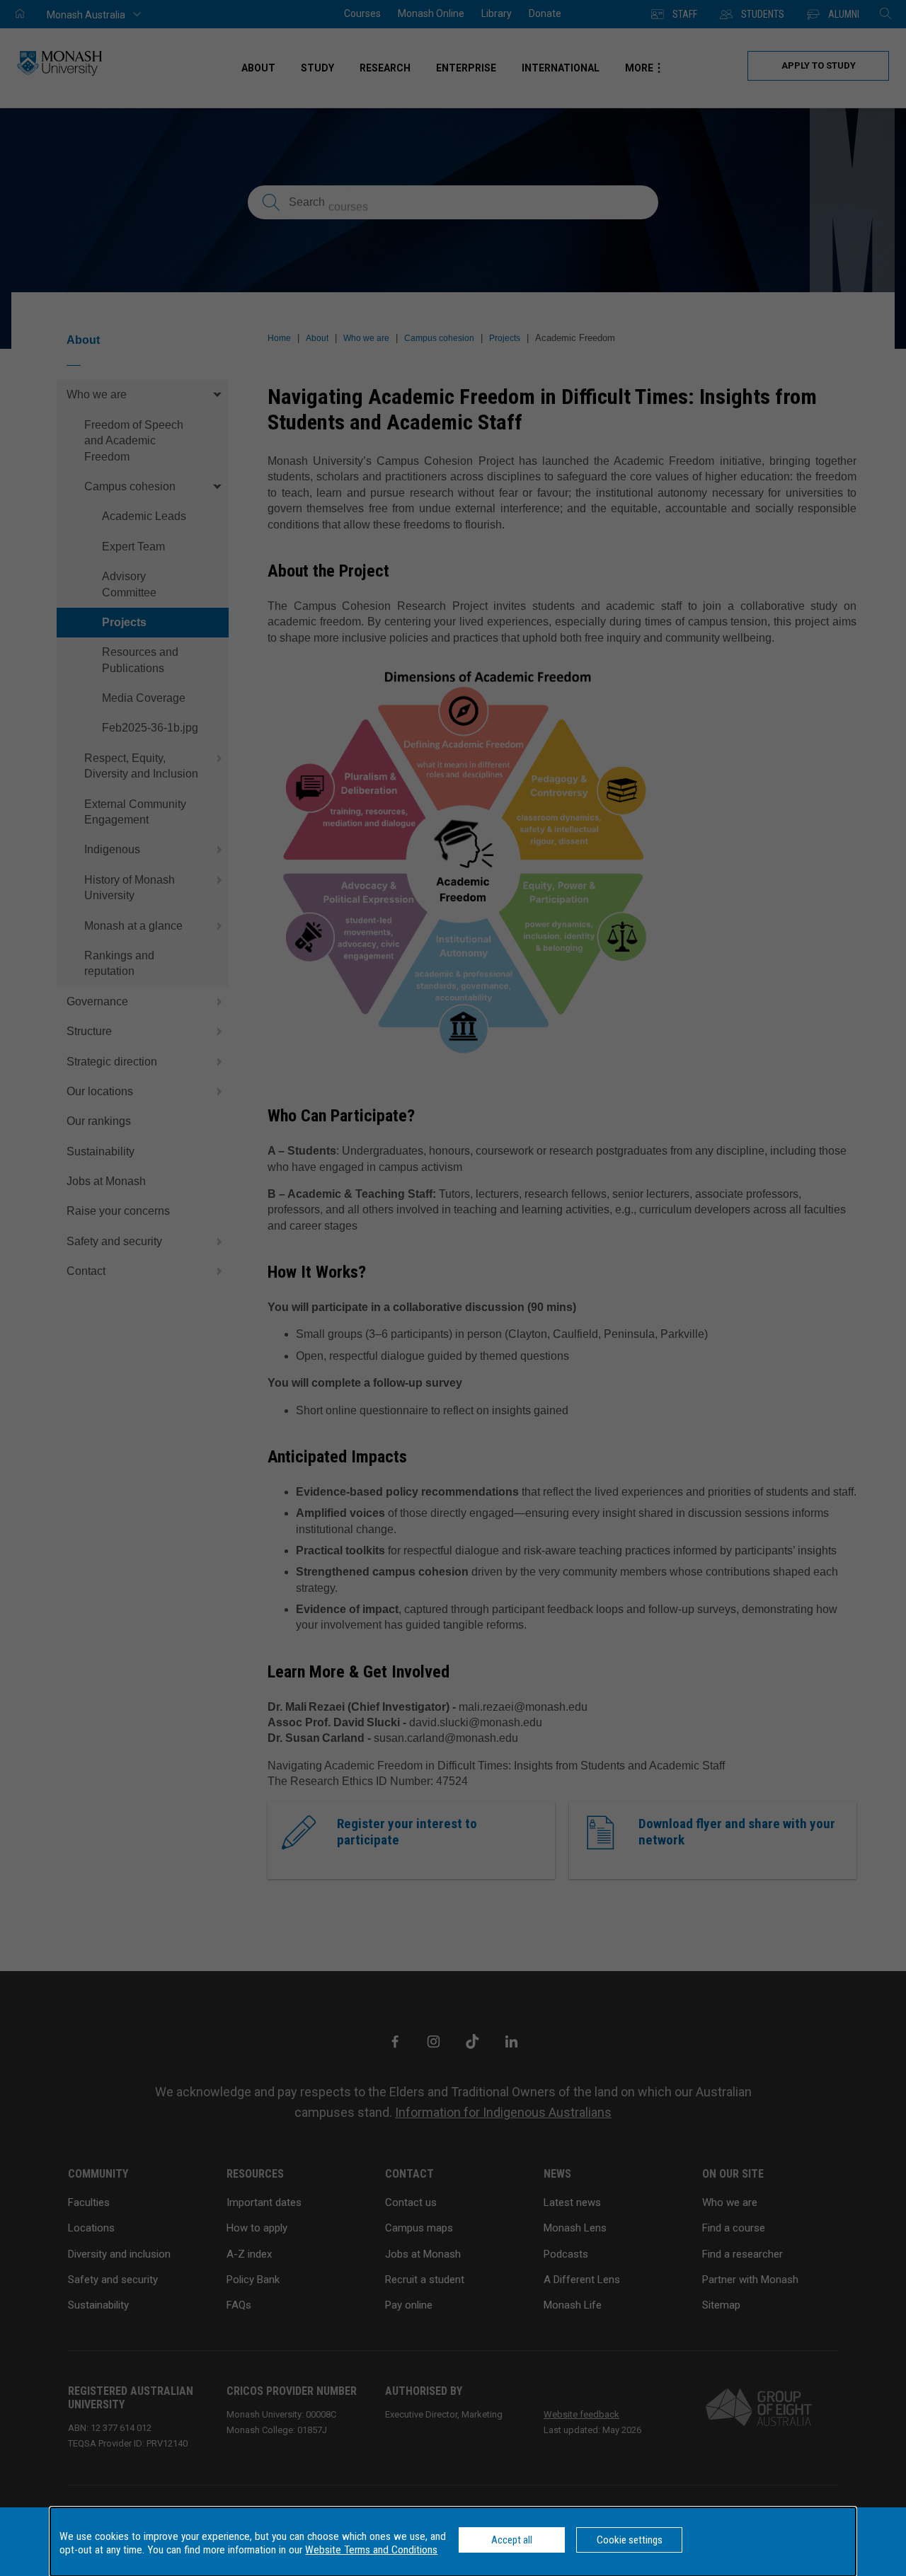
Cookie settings (630, 2540)
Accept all (512, 2540)
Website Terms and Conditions (371, 2550)
